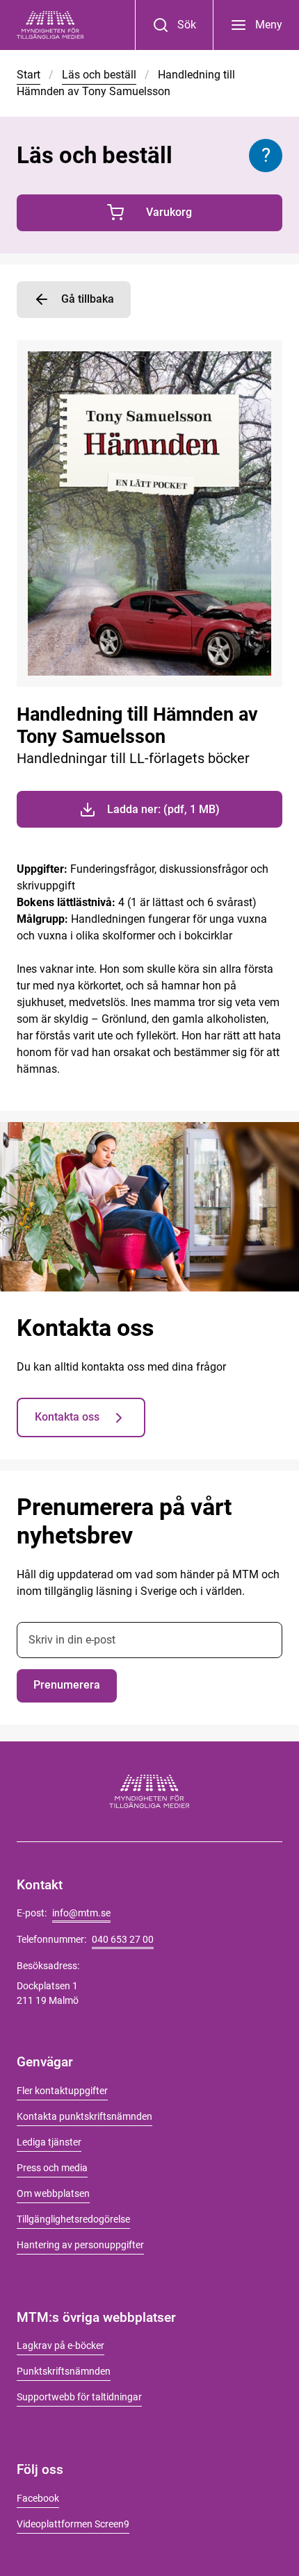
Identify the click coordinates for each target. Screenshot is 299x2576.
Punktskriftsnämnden (64, 2371)
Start (29, 75)
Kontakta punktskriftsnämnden (84, 2116)
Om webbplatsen (53, 2193)
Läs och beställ (99, 75)
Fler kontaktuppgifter (62, 2091)
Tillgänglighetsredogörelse (73, 2219)
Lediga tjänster (49, 2142)
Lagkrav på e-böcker (60, 2345)
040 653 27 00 (123, 1939)
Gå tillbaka (88, 299)
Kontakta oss (67, 1417)
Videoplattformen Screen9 (73, 2524)
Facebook (38, 2498)
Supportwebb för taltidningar (79, 2397)
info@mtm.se (81, 1913)
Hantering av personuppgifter (80, 2245)
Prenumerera (67, 1685)
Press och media (52, 2168)
